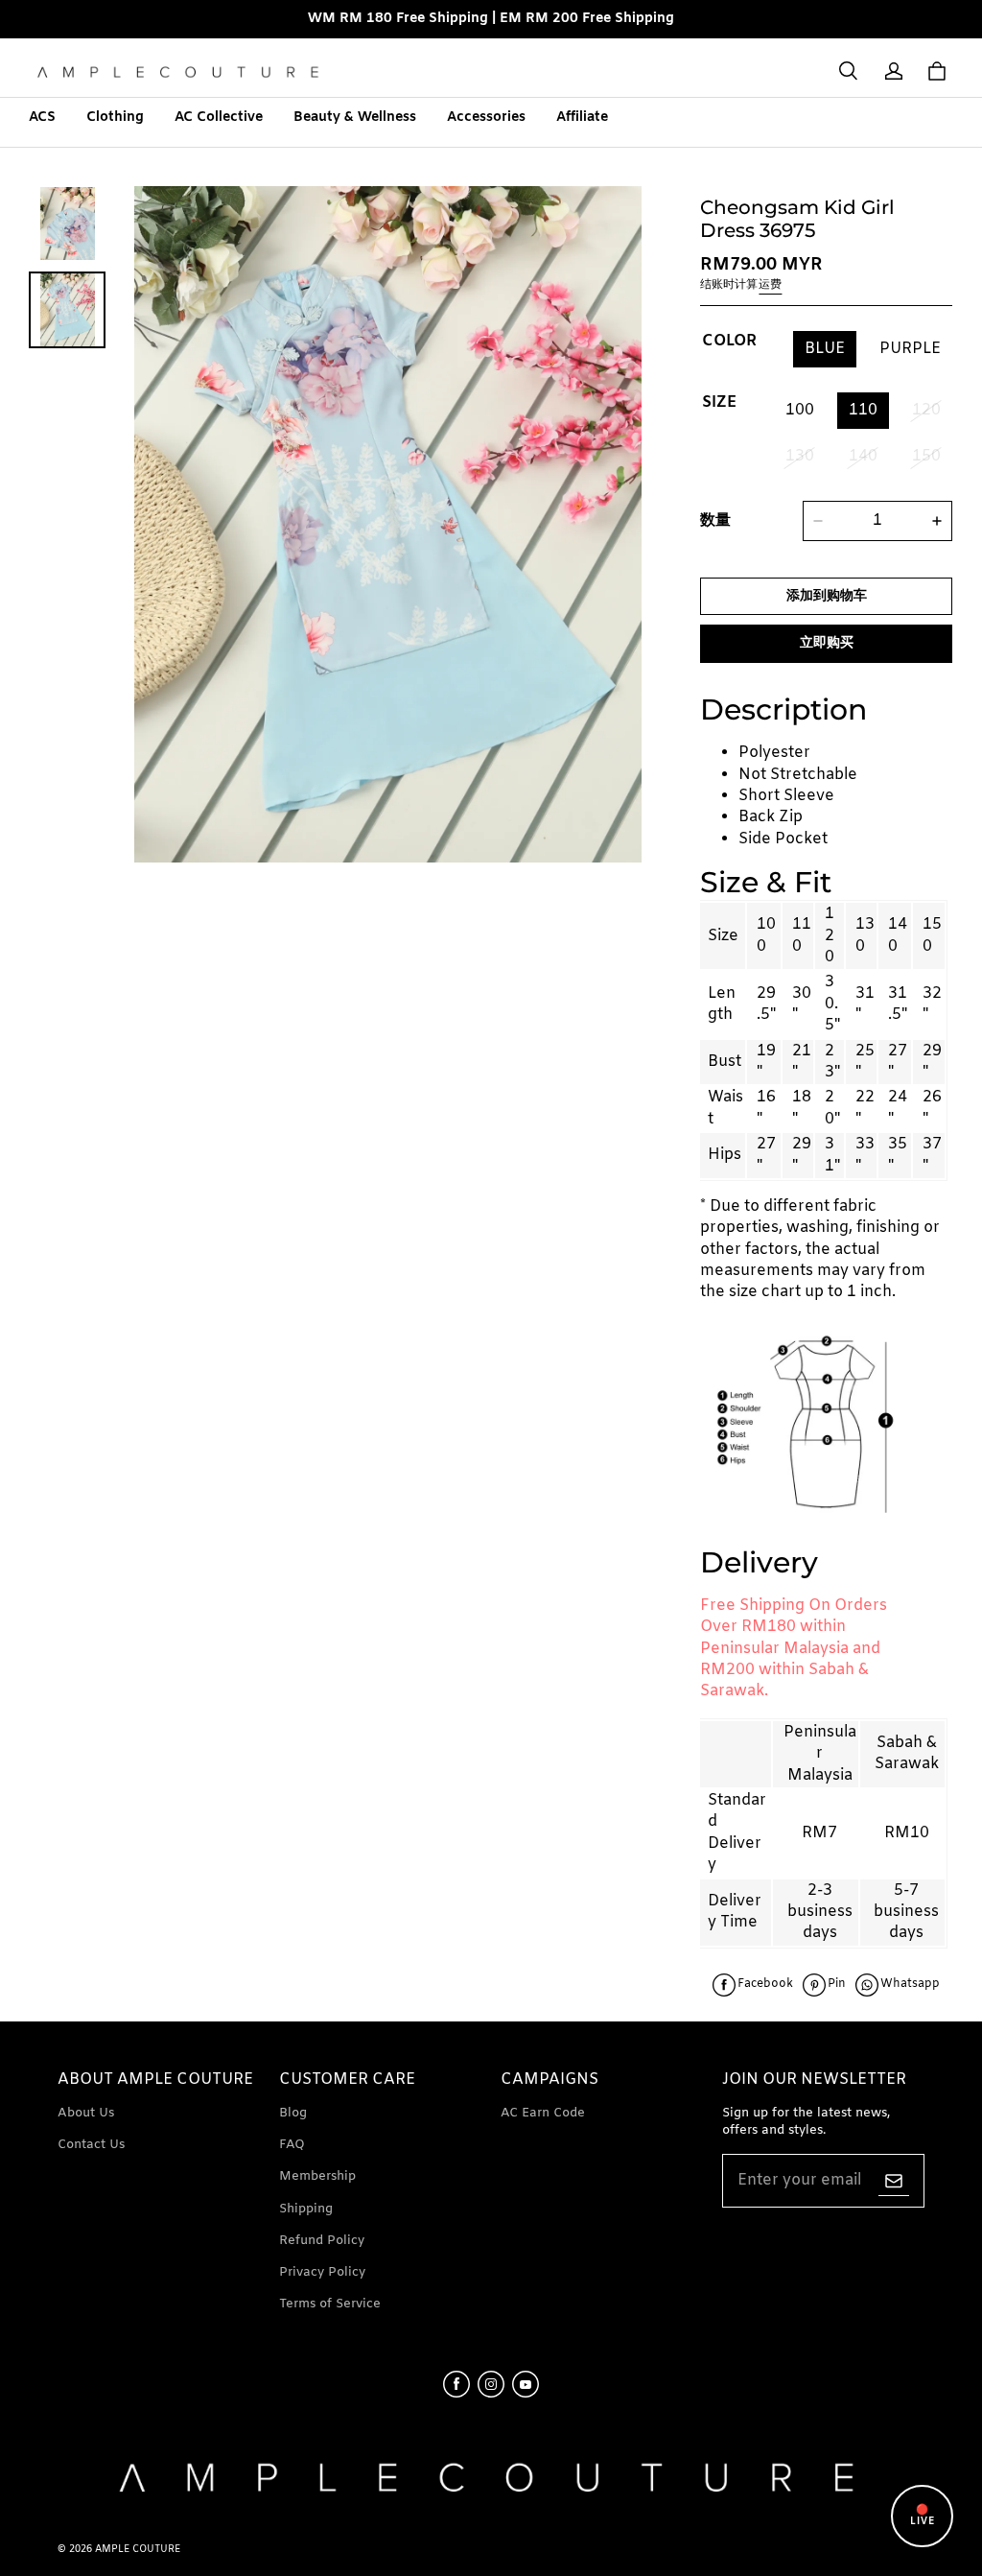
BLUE (825, 349)
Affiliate (582, 118)
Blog (293, 2113)
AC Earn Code (543, 2113)
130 (800, 456)
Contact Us (91, 2145)
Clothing (115, 118)
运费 (770, 285)
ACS (42, 118)
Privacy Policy (322, 2272)
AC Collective (219, 118)
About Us (86, 2113)
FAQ (292, 2145)
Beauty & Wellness (355, 118)
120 (926, 410)
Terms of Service (330, 2304)
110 (863, 410)
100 (800, 410)
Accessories (486, 118)
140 (863, 456)
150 (926, 456)
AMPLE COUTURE (138, 2550)
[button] (848, 71)
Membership (317, 2176)
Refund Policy (322, 2241)
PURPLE (910, 349)
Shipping (306, 2209)
